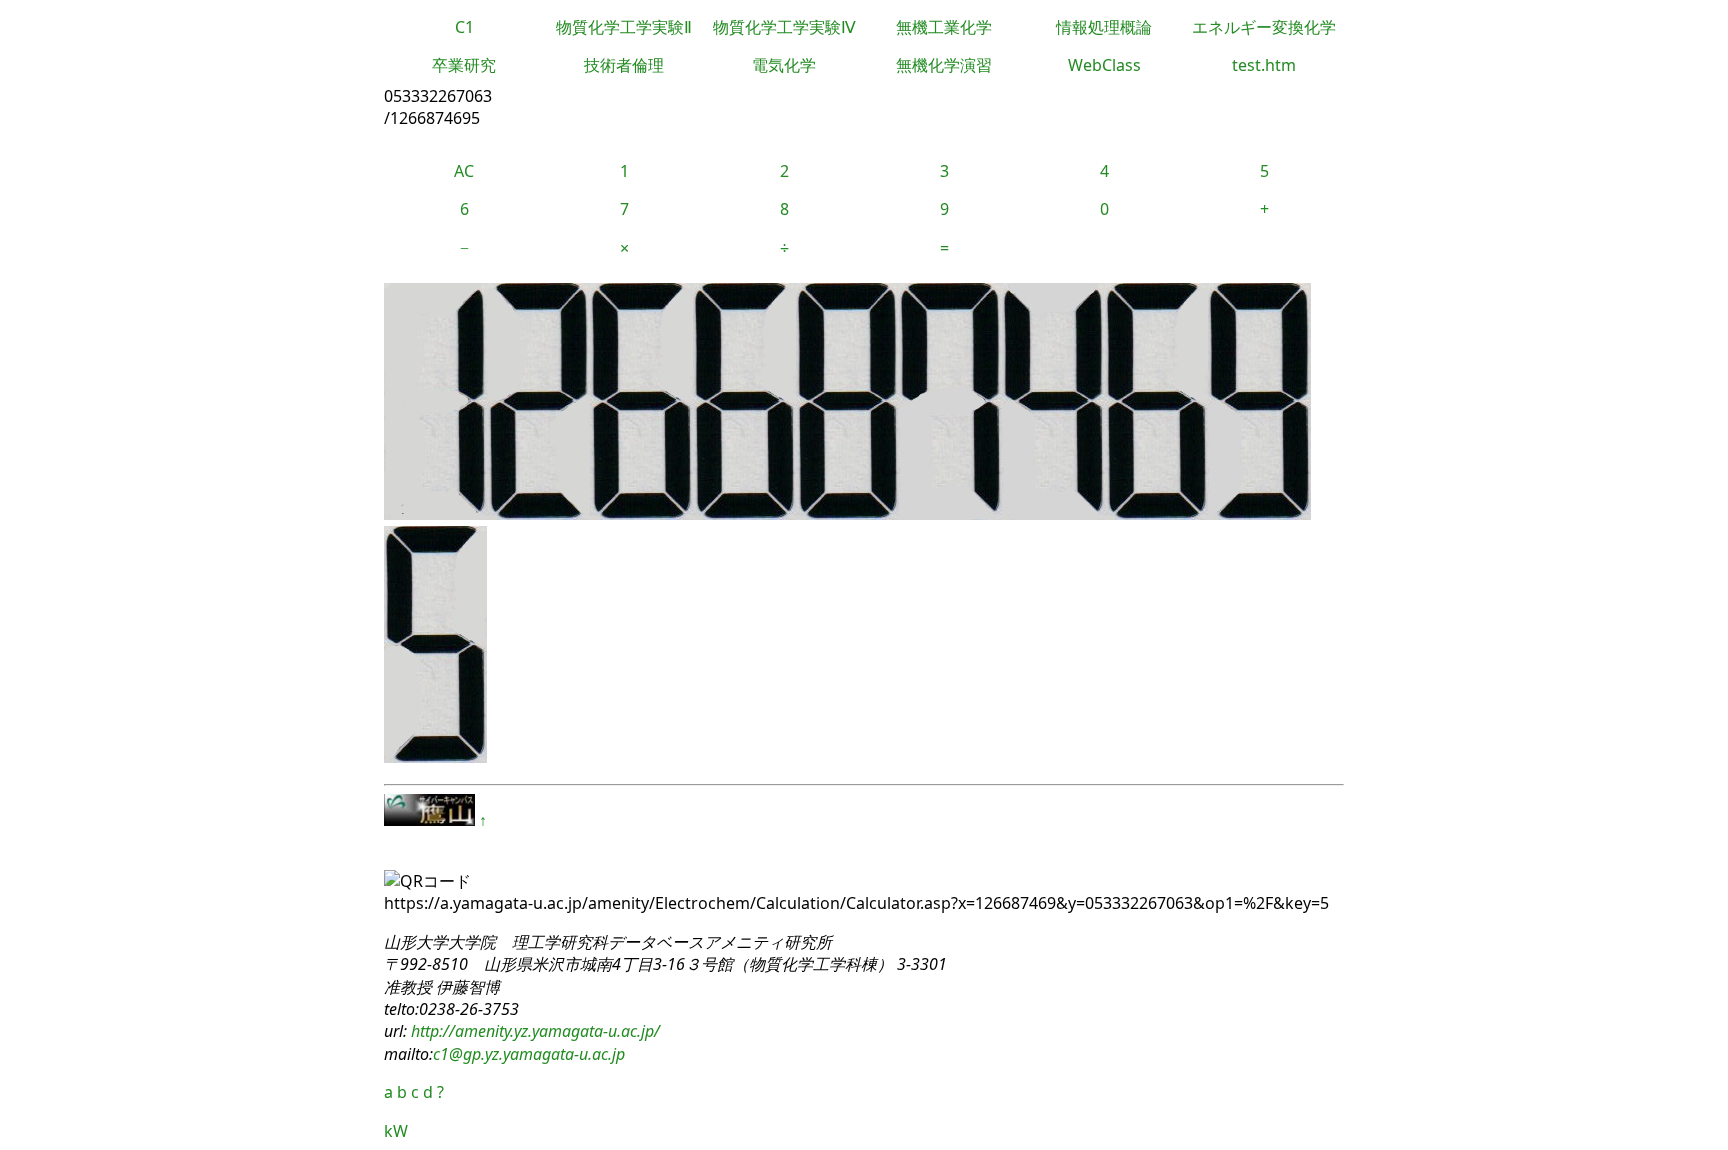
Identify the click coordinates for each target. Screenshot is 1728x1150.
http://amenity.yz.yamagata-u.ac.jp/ (533, 1031)
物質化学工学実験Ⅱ (624, 27)
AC (464, 171)
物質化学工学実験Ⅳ (784, 27)
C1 (464, 27)
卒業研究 (464, 65)
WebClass (1104, 65)
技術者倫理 (624, 65)
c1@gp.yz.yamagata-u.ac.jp (529, 1054)
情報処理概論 (1104, 27)
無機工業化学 (944, 27)
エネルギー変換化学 (1264, 27)
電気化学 (784, 65)
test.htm (1264, 65)
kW (396, 1131)
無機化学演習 (944, 65)
